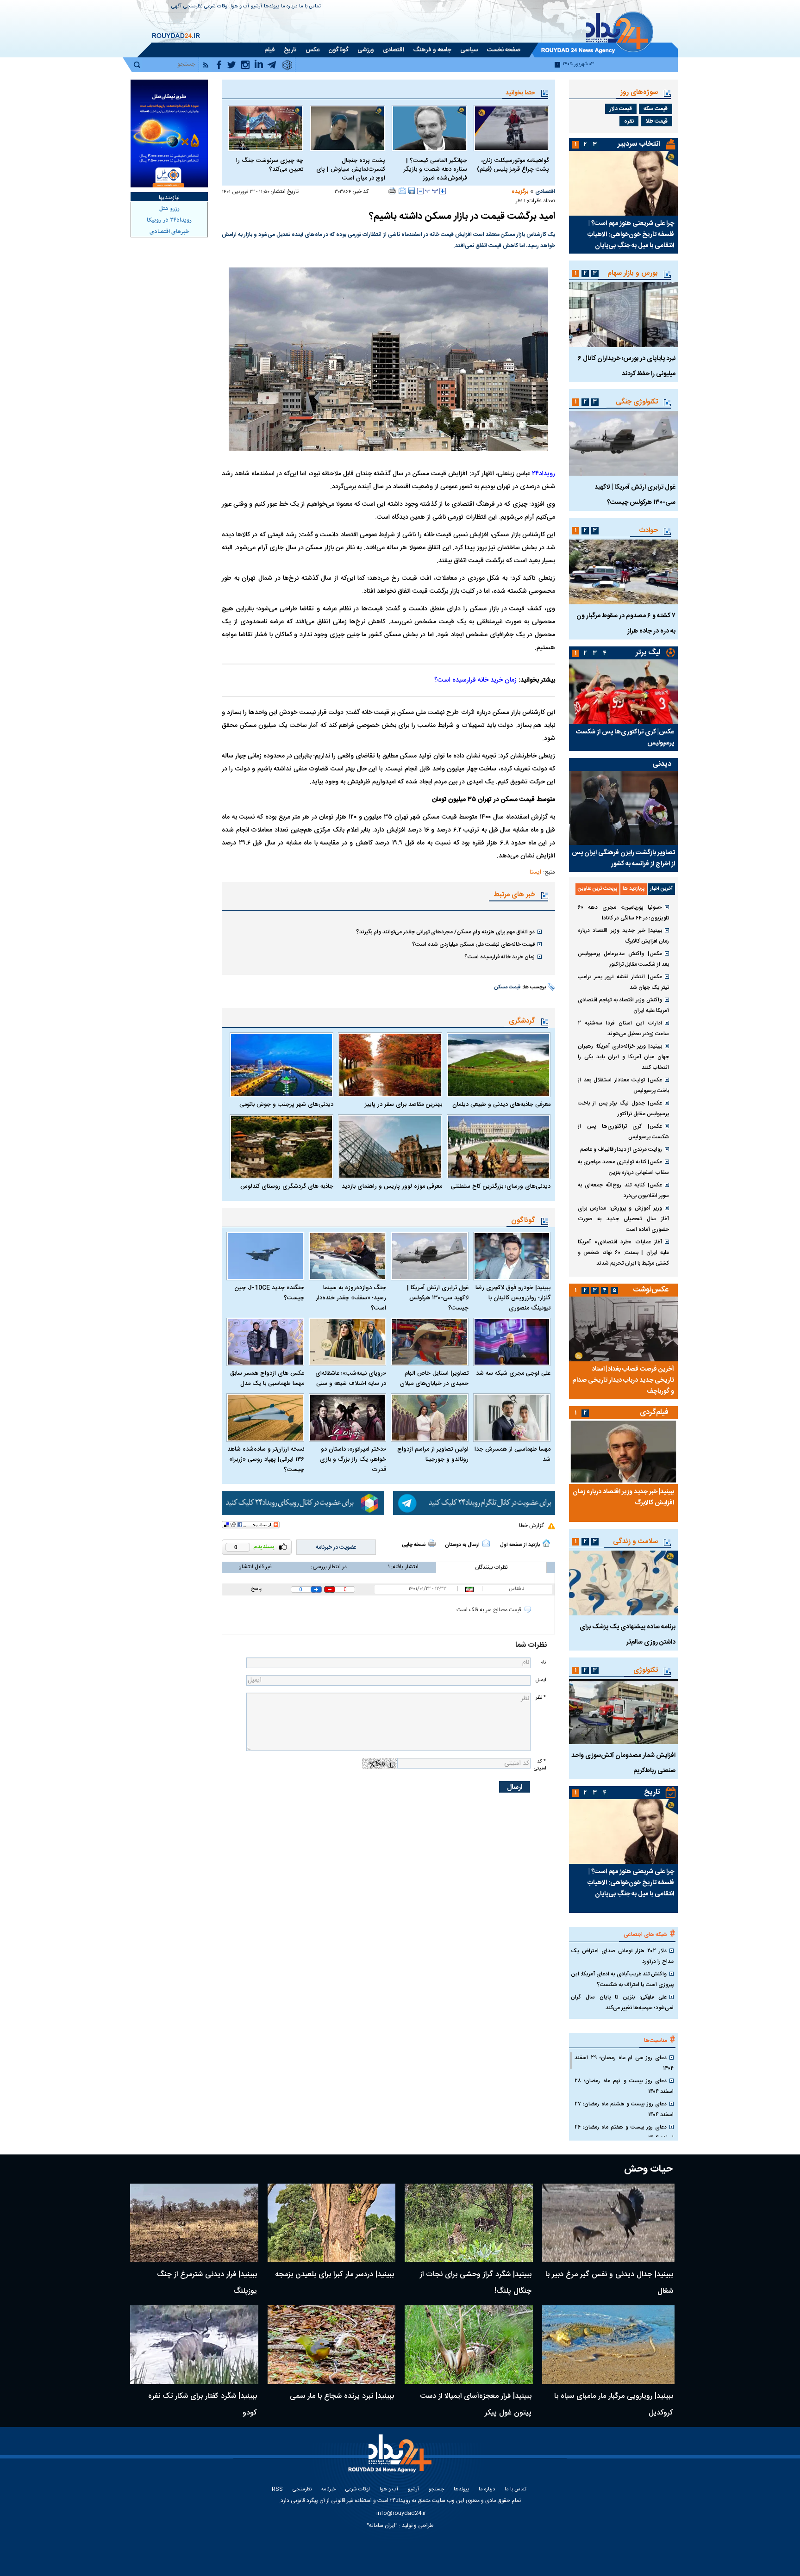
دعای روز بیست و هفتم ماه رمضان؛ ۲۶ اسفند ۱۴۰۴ (624, 2132)
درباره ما (289, 7)
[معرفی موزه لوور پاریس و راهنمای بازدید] (390, 1147)
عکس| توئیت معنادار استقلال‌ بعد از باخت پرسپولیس (623, 1085)
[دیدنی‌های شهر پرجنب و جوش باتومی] (281, 1065)
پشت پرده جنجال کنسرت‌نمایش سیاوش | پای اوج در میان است (351, 170)
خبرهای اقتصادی (169, 232)
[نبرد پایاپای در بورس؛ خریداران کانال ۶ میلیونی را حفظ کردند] (623, 315)
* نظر (541, 1698)
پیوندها (272, 7)
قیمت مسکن (508, 987)
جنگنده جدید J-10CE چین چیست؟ (269, 1293)
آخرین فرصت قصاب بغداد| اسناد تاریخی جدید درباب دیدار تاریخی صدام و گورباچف (623, 1380)
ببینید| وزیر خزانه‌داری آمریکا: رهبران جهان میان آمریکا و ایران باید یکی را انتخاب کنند (623, 1057)
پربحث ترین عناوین (597, 889)
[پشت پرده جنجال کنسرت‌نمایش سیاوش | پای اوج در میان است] (347, 128)
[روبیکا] (303, 1503)
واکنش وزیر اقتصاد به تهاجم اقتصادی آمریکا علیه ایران (623, 1005)
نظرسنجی (193, 7)
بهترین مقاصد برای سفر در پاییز (403, 1105)
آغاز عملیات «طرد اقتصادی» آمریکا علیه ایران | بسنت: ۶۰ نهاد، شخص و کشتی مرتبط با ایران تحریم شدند (623, 1253)
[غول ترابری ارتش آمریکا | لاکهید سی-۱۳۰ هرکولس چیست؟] (430, 1256)
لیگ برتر (648, 653)
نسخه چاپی (414, 1545)
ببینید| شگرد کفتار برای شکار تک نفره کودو (203, 2405)
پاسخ (256, 1589)
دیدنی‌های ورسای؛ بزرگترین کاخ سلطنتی (501, 1186)
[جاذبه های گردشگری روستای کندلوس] (281, 1147)
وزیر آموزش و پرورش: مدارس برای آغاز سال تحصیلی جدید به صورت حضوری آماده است (623, 1219)
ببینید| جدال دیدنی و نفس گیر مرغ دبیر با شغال (609, 2283)
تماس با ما (310, 7)
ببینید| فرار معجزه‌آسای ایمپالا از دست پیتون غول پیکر (476, 2405)
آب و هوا (240, 7)
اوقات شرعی (216, 7)
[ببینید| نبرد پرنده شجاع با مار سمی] (332, 2345)
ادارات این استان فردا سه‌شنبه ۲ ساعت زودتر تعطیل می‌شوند (623, 1028)
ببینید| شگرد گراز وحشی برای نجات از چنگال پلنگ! (476, 2283)
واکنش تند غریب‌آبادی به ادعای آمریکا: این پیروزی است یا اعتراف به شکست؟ (622, 1979)
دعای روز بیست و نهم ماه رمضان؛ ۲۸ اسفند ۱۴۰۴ (624, 2086)
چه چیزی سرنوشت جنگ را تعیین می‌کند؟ (270, 165)
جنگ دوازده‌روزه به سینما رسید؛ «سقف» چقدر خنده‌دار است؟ (351, 1298)
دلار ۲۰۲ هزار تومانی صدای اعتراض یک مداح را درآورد (622, 1956)
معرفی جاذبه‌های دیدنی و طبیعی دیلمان (501, 1105)
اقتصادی (545, 192)
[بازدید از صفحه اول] (546, 1543)
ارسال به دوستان (462, 1545)
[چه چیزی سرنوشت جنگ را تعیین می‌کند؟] (266, 128)
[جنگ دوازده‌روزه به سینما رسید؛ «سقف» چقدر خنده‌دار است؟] (348, 1256)
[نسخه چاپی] (392, 191)
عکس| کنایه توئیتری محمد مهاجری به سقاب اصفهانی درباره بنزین (623, 1167)
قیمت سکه (656, 109)
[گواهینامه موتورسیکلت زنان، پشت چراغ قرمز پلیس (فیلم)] (511, 128)
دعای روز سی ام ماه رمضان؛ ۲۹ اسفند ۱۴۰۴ (624, 2063)
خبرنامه (328, 2490)
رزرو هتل (169, 209)
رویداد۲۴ (544, 474)
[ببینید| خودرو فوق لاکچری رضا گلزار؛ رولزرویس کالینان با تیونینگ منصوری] (512, 1256)
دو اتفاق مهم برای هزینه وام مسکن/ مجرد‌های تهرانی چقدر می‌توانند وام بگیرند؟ (445, 932)
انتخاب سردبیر (639, 144)
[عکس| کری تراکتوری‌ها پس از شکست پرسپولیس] (623, 692)
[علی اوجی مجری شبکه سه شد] (512, 1342)
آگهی (176, 7)
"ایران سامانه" (382, 2526)
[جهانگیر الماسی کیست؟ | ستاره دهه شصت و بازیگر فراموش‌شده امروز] (429, 128)
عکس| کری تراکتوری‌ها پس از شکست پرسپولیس (625, 738)
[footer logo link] (391, 2459)
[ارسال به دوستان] (402, 191)
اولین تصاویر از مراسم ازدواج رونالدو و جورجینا (433, 1454)
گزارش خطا (531, 1526)
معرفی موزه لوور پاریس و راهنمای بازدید (392, 1186)
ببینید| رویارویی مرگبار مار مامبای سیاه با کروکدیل (614, 2405)
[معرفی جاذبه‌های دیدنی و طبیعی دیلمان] (499, 1065)
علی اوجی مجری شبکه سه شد (513, 1373)
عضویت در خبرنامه (336, 1547)
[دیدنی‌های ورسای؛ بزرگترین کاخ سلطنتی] (499, 1147)
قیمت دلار (621, 109)
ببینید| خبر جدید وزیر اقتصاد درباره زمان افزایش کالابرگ (623, 936)
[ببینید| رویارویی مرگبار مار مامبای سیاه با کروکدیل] (609, 2345)
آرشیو (256, 7)
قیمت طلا (656, 121)
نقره (629, 121)
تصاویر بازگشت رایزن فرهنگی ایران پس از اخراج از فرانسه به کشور (623, 858)
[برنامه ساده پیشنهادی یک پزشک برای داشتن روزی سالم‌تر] (623, 1583)
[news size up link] (443, 191)
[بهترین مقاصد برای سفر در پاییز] (390, 1065)
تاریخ (652, 1792)
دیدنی (662, 764)
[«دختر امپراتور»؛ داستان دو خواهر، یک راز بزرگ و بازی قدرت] (348, 1418)
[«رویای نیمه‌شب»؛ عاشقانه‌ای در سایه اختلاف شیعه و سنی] (348, 1342)
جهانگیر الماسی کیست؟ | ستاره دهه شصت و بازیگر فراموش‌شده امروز (435, 170)
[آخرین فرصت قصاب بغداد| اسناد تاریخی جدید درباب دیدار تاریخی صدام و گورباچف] (623, 1329)
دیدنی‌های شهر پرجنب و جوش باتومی (286, 1105)
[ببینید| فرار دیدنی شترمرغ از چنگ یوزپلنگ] (194, 2223)
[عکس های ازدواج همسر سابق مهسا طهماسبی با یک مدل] (265, 1342)
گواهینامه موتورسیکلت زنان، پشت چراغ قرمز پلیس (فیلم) (513, 165)
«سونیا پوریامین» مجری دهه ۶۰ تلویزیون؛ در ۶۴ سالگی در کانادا (623, 913)
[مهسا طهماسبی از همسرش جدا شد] (512, 1418)
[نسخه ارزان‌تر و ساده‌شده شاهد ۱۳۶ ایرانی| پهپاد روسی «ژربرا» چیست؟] (265, 1418)
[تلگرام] (474, 1503)
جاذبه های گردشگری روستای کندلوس (287, 1186)
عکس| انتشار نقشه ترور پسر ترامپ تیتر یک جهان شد (623, 982)
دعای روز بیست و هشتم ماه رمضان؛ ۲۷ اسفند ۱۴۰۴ (624, 2109)
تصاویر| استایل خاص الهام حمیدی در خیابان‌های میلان (434, 1378)
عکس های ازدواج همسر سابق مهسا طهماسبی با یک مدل (267, 1378)
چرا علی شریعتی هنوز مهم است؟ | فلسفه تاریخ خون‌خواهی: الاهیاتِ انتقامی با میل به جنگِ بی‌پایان (631, 235)
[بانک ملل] (169, 133)
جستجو (436, 2490)
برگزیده (520, 192)
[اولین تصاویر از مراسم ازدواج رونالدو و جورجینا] (430, 1418)
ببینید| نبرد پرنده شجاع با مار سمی (342, 2396)
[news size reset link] (431, 191)
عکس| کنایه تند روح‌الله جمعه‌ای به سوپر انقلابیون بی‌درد (623, 1190)
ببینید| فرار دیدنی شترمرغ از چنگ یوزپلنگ (207, 2283)
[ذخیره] (412, 191)
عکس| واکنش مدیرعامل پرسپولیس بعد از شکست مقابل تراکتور (623, 959)
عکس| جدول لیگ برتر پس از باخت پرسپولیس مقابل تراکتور (623, 1108)
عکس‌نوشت (651, 1290)
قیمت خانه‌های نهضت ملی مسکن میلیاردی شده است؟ (473, 944)
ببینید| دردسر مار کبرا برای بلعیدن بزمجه (334, 2275)
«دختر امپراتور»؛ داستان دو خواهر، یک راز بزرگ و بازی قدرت (353, 1459)
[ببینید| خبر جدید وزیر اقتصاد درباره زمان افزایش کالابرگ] (623, 1452)
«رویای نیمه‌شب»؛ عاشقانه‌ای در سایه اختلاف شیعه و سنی (351, 1378)
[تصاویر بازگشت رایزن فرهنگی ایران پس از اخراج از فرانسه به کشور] (623, 808)
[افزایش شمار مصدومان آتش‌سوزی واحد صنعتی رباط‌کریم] (623, 1712)
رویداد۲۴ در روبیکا (169, 220)
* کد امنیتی (540, 1765)
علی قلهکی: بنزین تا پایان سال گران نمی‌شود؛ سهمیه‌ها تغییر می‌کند (622, 2002)
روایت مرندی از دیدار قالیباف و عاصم (621, 1149)
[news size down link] (420, 191)
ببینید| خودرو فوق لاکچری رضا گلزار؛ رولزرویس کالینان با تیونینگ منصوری (513, 1298)
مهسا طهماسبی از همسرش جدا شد (512, 1454)
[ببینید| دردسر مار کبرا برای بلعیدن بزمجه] (332, 2223)
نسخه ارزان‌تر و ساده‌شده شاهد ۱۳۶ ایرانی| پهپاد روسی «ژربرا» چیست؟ (266, 1459)
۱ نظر (521, 201)
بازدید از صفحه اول (520, 1545)
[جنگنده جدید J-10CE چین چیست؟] (265, 1256)
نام (543, 1662)
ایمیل (541, 1680)
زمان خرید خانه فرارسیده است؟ (475, 680)
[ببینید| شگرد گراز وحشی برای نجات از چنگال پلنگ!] (469, 2223)
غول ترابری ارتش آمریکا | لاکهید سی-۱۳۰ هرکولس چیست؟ (438, 1298)
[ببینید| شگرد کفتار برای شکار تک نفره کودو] (194, 2345)
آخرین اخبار (661, 889)
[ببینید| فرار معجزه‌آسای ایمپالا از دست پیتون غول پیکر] (469, 2345)
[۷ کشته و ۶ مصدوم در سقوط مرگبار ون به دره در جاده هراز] (623, 572)
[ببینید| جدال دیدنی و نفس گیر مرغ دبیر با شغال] (609, 2223)
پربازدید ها (634, 889)
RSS (277, 2490)
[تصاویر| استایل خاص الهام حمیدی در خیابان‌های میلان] (430, 1342)
